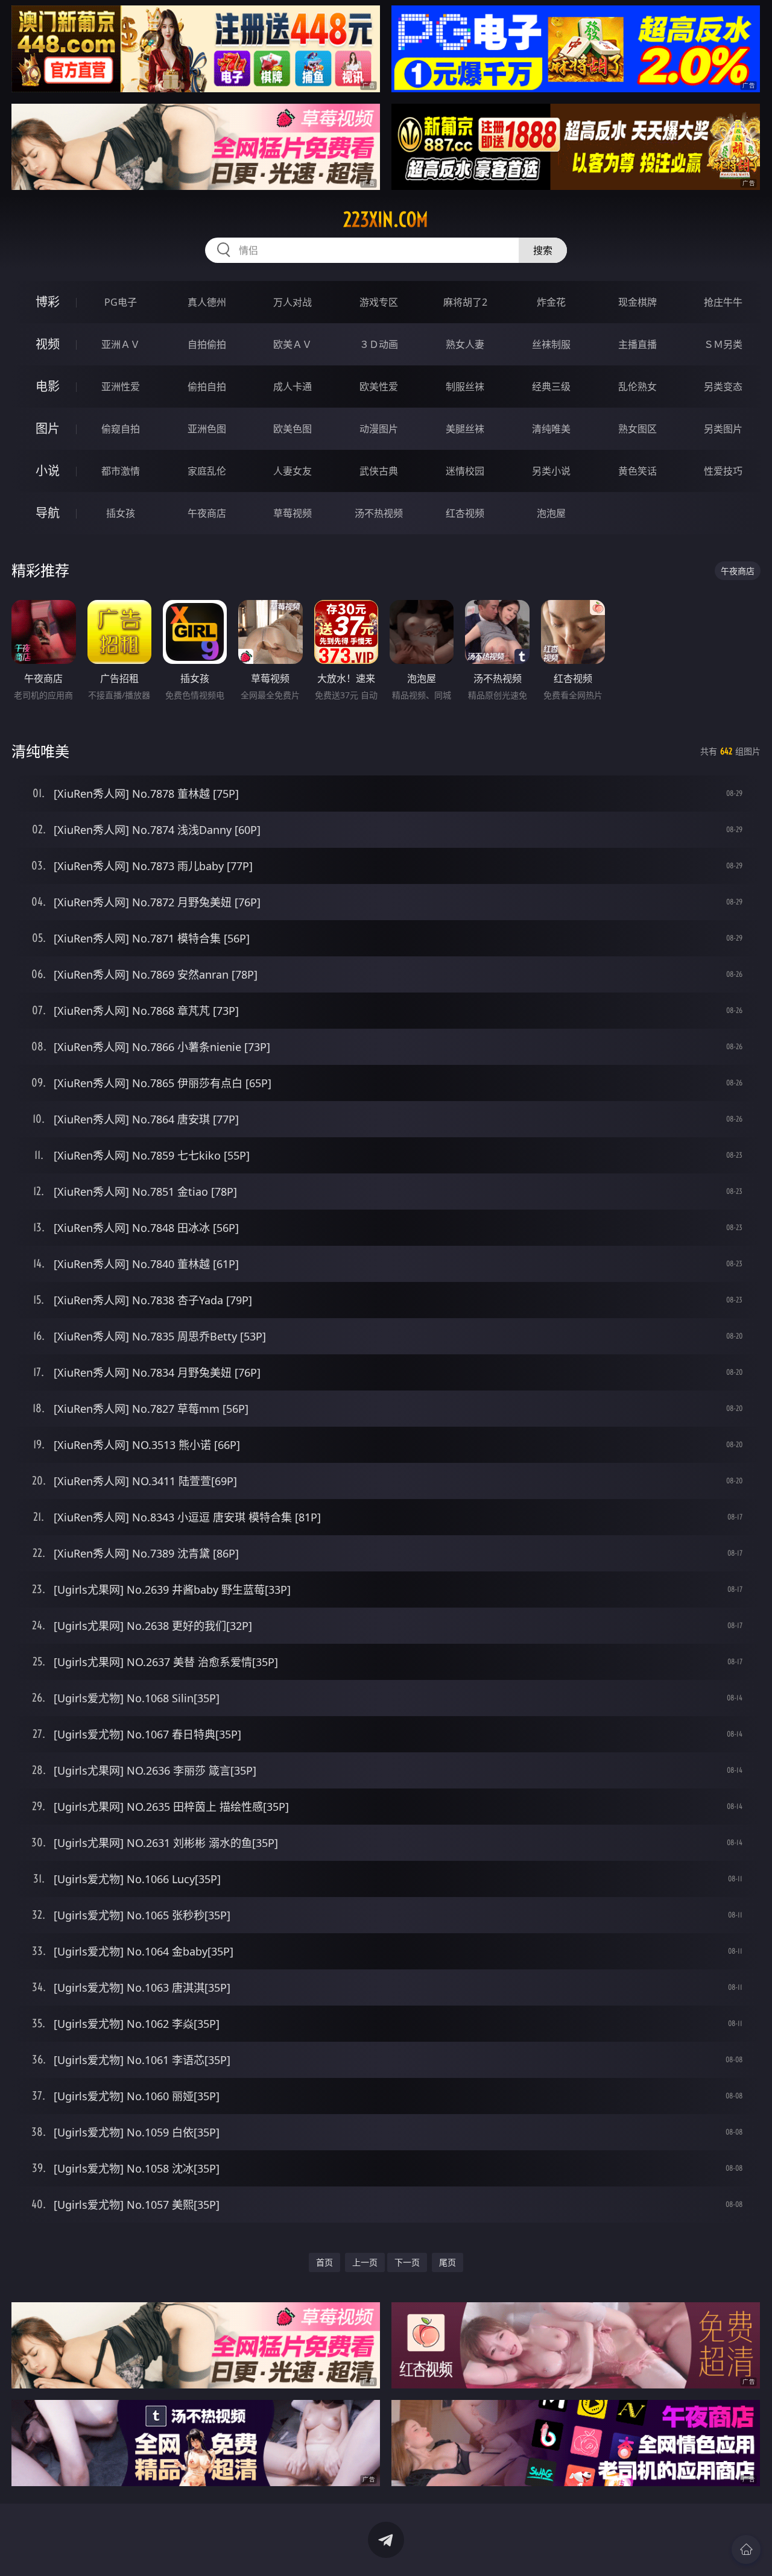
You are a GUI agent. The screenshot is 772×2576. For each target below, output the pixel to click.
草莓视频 (293, 513)
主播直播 (638, 344)
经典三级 (551, 387)
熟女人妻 (465, 344)
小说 (48, 471)
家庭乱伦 (207, 471)
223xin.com (386, 219)
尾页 (448, 2262)
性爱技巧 (723, 471)
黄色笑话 (638, 471)
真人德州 (207, 302)
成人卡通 (293, 387)
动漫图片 (379, 429)
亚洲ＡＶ (121, 344)
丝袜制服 (551, 344)
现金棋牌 (638, 302)
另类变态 (723, 387)
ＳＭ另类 (723, 344)
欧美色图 (293, 429)
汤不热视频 (379, 513)
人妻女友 (293, 471)
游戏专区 (379, 302)
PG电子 (121, 302)
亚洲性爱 (121, 387)
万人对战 (293, 302)
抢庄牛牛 (723, 302)
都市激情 (121, 471)
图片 (48, 428)
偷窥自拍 (121, 429)
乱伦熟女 (638, 387)
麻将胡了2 (465, 302)
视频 (48, 344)
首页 (324, 2262)
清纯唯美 (551, 429)
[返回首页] (746, 2549)
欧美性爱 (379, 387)
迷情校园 (465, 471)
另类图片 (723, 429)
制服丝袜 (465, 387)
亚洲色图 (207, 429)
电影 (48, 386)
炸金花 (551, 302)
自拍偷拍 (207, 344)
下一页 (407, 2262)
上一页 (365, 2262)
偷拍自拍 (207, 387)
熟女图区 (638, 429)
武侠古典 (379, 471)
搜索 (543, 250)
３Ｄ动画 (379, 344)
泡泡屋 (551, 513)
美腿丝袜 (465, 429)
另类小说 (551, 471)
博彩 (48, 302)
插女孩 (121, 513)
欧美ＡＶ (293, 344)
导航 (48, 513)
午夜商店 (207, 513)
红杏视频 (465, 513)
